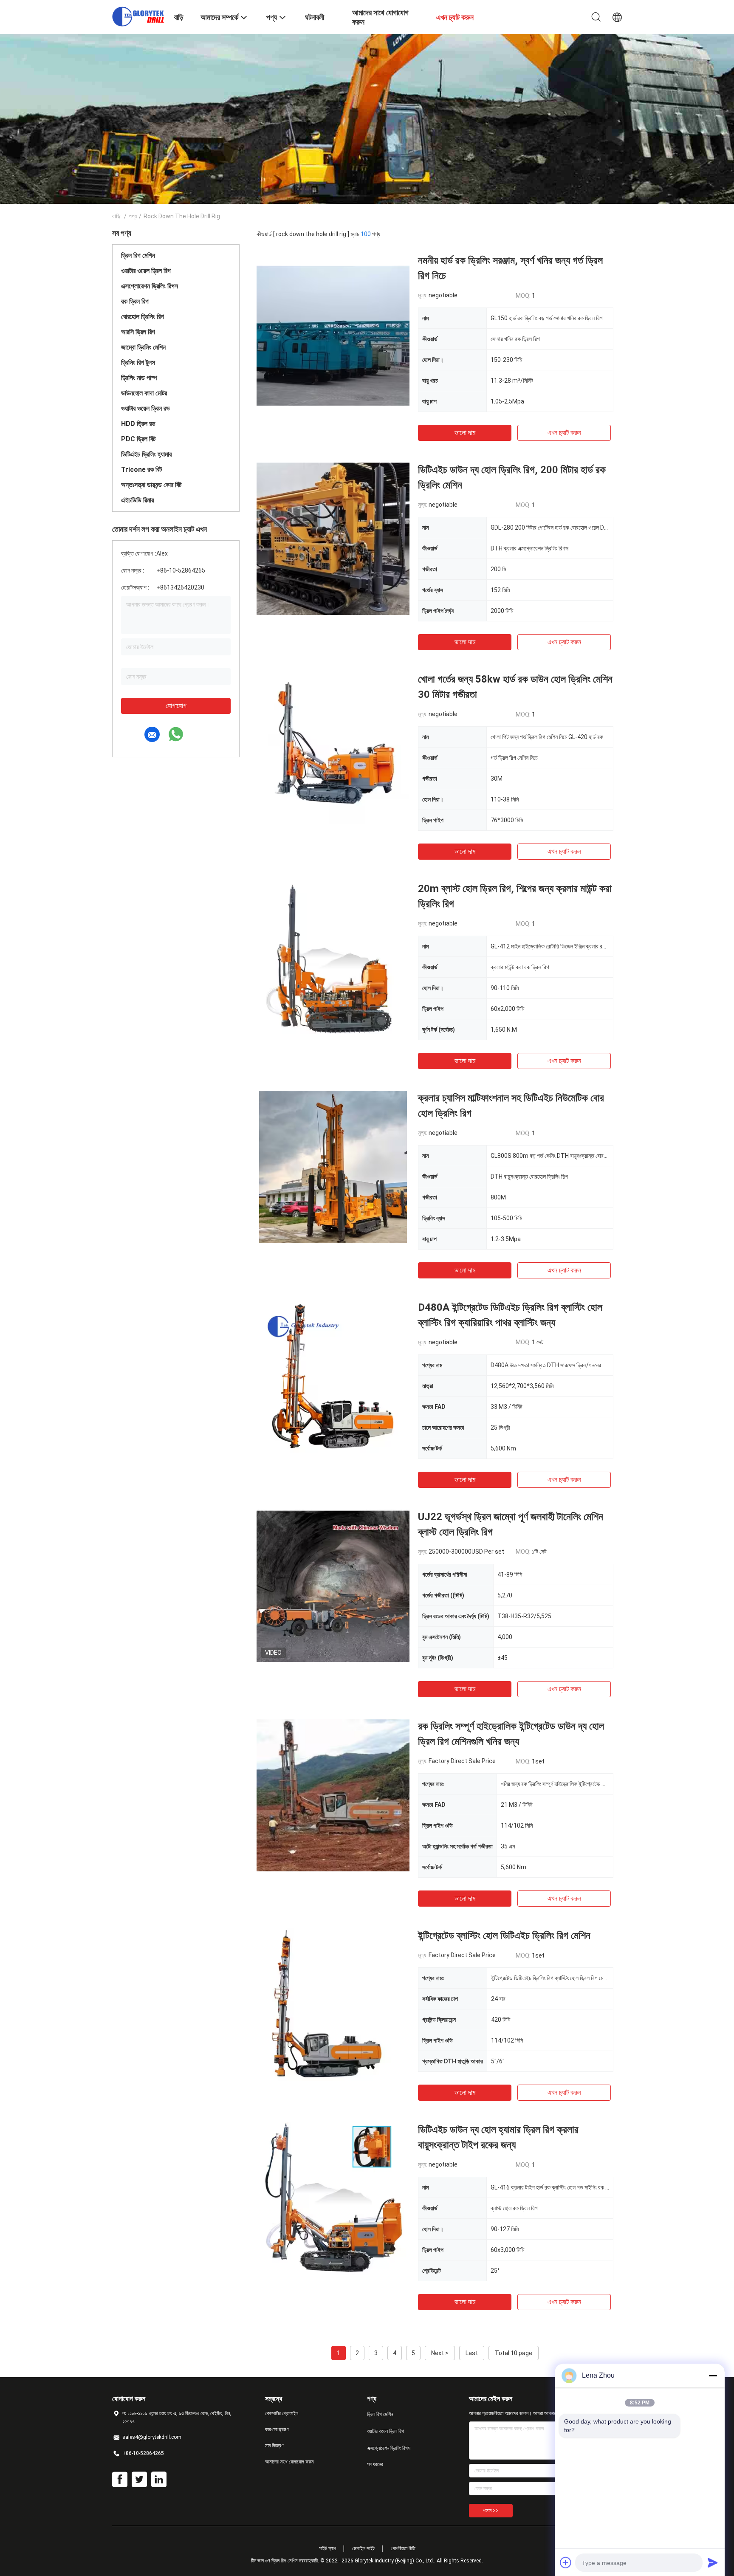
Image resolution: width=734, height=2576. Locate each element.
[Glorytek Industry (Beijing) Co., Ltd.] (138, 16)
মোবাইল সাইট (363, 2548)
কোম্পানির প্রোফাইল (282, 2413)
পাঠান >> (491, 2511)
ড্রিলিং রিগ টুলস (138, 363)
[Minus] (713, 2376)
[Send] (713, 2562)
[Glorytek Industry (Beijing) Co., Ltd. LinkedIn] (159, 2480)
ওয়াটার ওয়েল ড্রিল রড (145, 408)
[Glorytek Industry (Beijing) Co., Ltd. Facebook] (120, 2480)
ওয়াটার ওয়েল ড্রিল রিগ (146, 271)
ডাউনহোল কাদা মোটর (144, 393)
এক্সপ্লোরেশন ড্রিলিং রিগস (150, 286)
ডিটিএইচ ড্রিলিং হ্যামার (146, 454)
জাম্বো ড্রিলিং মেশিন (143, 347)
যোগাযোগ (176, 706)
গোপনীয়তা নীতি (403, 2548)
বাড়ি (116, 216)
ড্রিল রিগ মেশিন (138, 255)
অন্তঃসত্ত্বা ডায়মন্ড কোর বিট (151, 485)
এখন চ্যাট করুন (564, 433)
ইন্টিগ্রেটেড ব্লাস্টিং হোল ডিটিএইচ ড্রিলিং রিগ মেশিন (504, 1936)
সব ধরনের (375, 2464)
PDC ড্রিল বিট (138, 439)
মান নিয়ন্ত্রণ (274, 2446)
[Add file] (566, 2562)
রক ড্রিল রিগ (135, 301)
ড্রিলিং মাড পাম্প (139, 378)
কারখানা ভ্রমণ (277, 2429)
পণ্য (133, 216)
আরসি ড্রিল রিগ (138, 332)
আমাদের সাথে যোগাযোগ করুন (289, 2462)
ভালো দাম (465, 433)
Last (472, 2353)
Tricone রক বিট (141, 470)
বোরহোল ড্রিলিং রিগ (143, 317)
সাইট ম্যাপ (327, 2548)
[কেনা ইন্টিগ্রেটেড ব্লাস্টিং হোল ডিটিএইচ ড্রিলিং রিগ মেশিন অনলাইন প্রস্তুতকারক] (333, 2004)
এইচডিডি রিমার (137, 500)
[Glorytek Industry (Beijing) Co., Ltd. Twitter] (139, 2480)
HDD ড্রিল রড (138, 424)
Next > (440, 2353)
